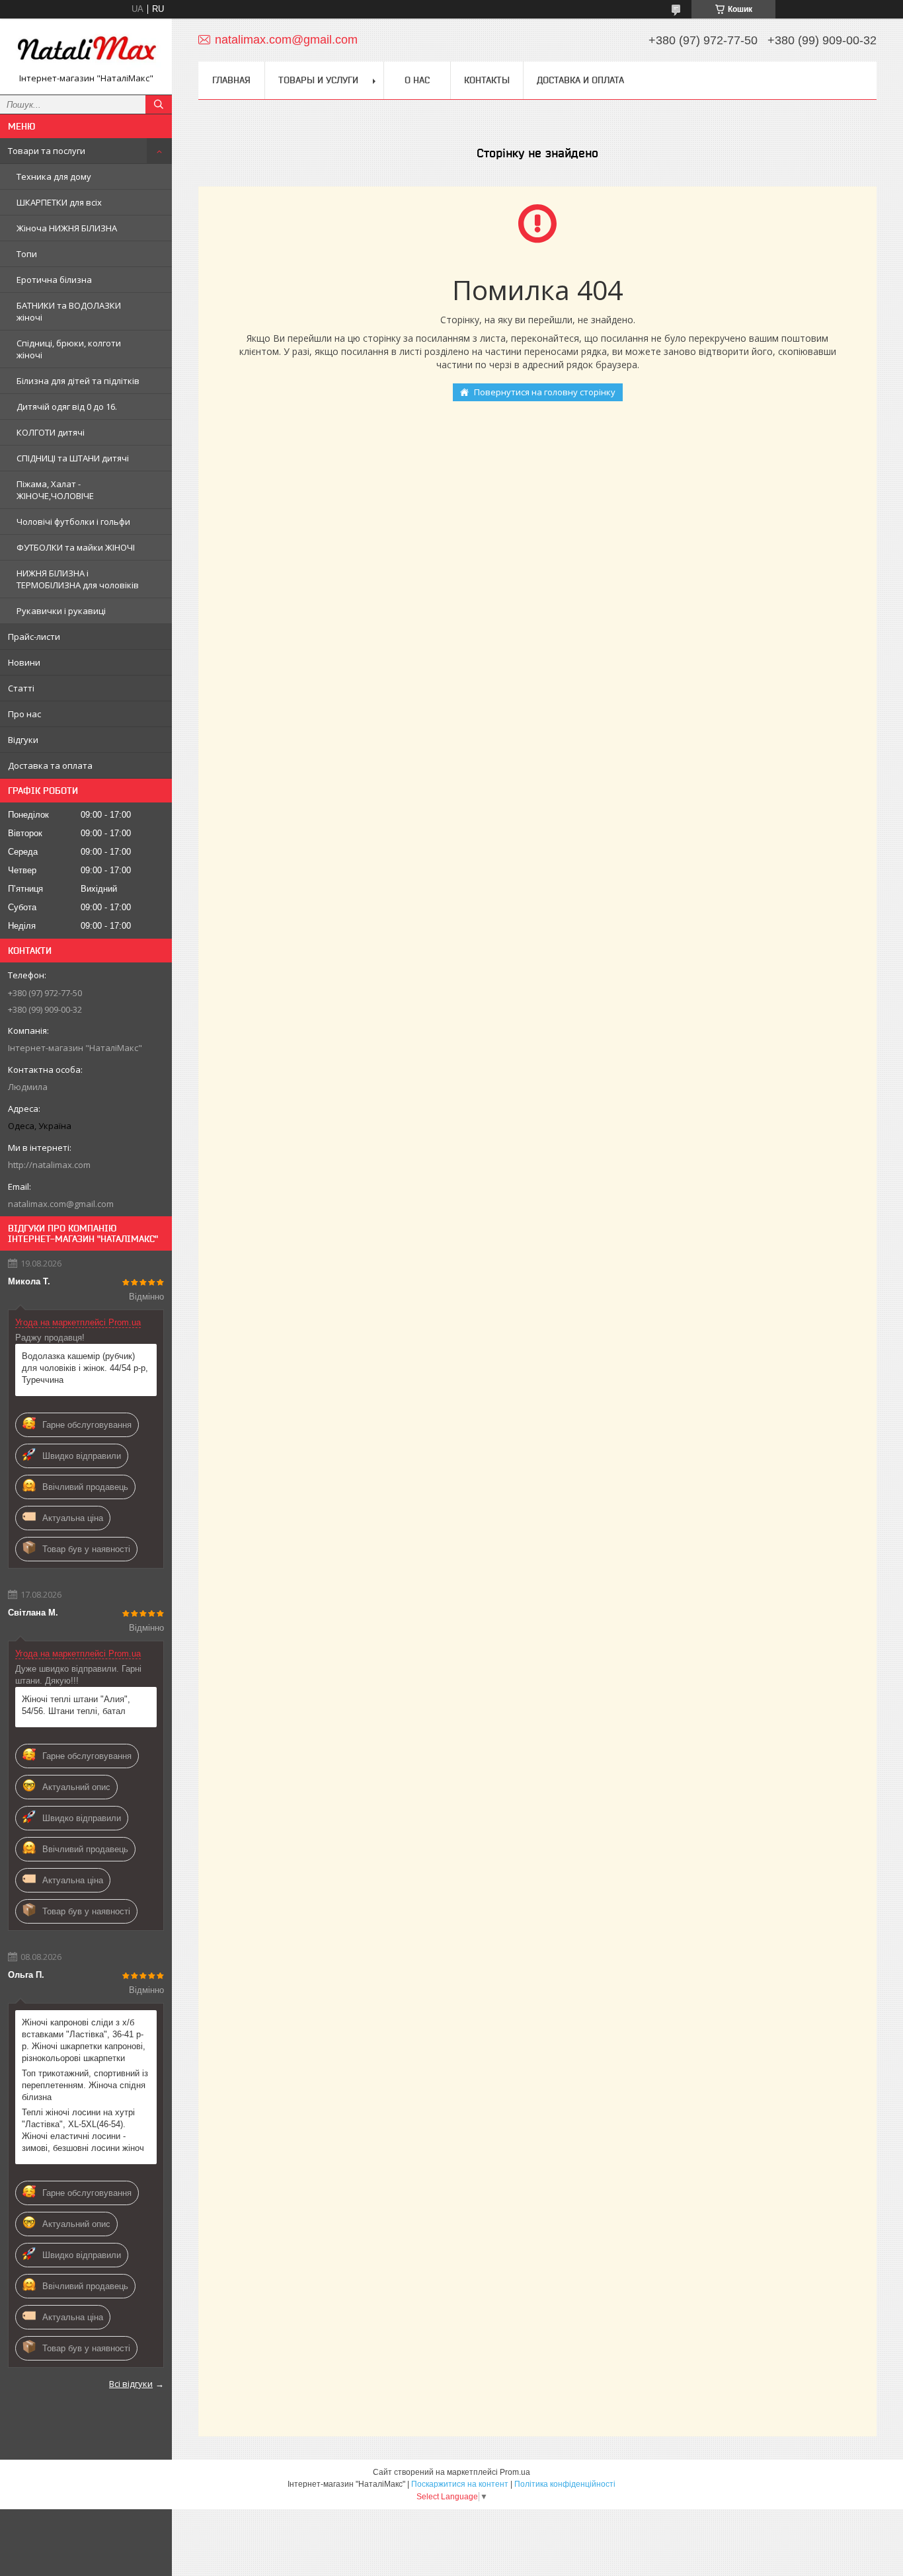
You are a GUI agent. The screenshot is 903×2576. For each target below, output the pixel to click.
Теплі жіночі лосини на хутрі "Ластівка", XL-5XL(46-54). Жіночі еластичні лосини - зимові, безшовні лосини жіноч (83, 2130)
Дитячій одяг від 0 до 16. (67, 407)
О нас (417, 80)
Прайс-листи (34, 637)
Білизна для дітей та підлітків (78, 381)
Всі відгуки (131, 2384)
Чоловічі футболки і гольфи (73, 522)
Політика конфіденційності (565, 2484)
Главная (231, 80)
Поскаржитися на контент (460, 2484)
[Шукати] (159, 104)
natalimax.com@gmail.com (61, 1204)
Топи (27, 254)
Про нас (24, 714)
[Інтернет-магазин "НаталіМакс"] (86, 51)
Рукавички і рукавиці (61, 611)
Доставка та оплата (50, 765)
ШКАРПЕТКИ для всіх (59, 202)
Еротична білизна (54, 280)
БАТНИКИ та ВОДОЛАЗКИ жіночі (69, 311)
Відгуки (23, 740)
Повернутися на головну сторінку (545, 392)
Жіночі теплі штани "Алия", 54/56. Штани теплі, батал (76, 1705)
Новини (24, 662)
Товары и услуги (318, 80)
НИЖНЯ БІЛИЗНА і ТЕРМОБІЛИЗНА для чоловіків (78, 579)
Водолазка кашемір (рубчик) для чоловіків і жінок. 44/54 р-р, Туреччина (85, 1368)
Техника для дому (54, 176)
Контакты (487, 80)
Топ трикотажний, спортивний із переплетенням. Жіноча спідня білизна (85, 2085)
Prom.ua (515, 2472)
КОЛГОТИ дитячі (51, 432)
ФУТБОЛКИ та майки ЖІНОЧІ (76, 547)
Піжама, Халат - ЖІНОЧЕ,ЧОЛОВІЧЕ (55, 490)
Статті (21, 688)
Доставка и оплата (580, 80)
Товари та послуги (47, 151)
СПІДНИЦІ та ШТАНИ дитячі (73, 458)
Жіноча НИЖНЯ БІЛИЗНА (67, 228)
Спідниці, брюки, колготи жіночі (69, 349)
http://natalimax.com (49, 1165)
